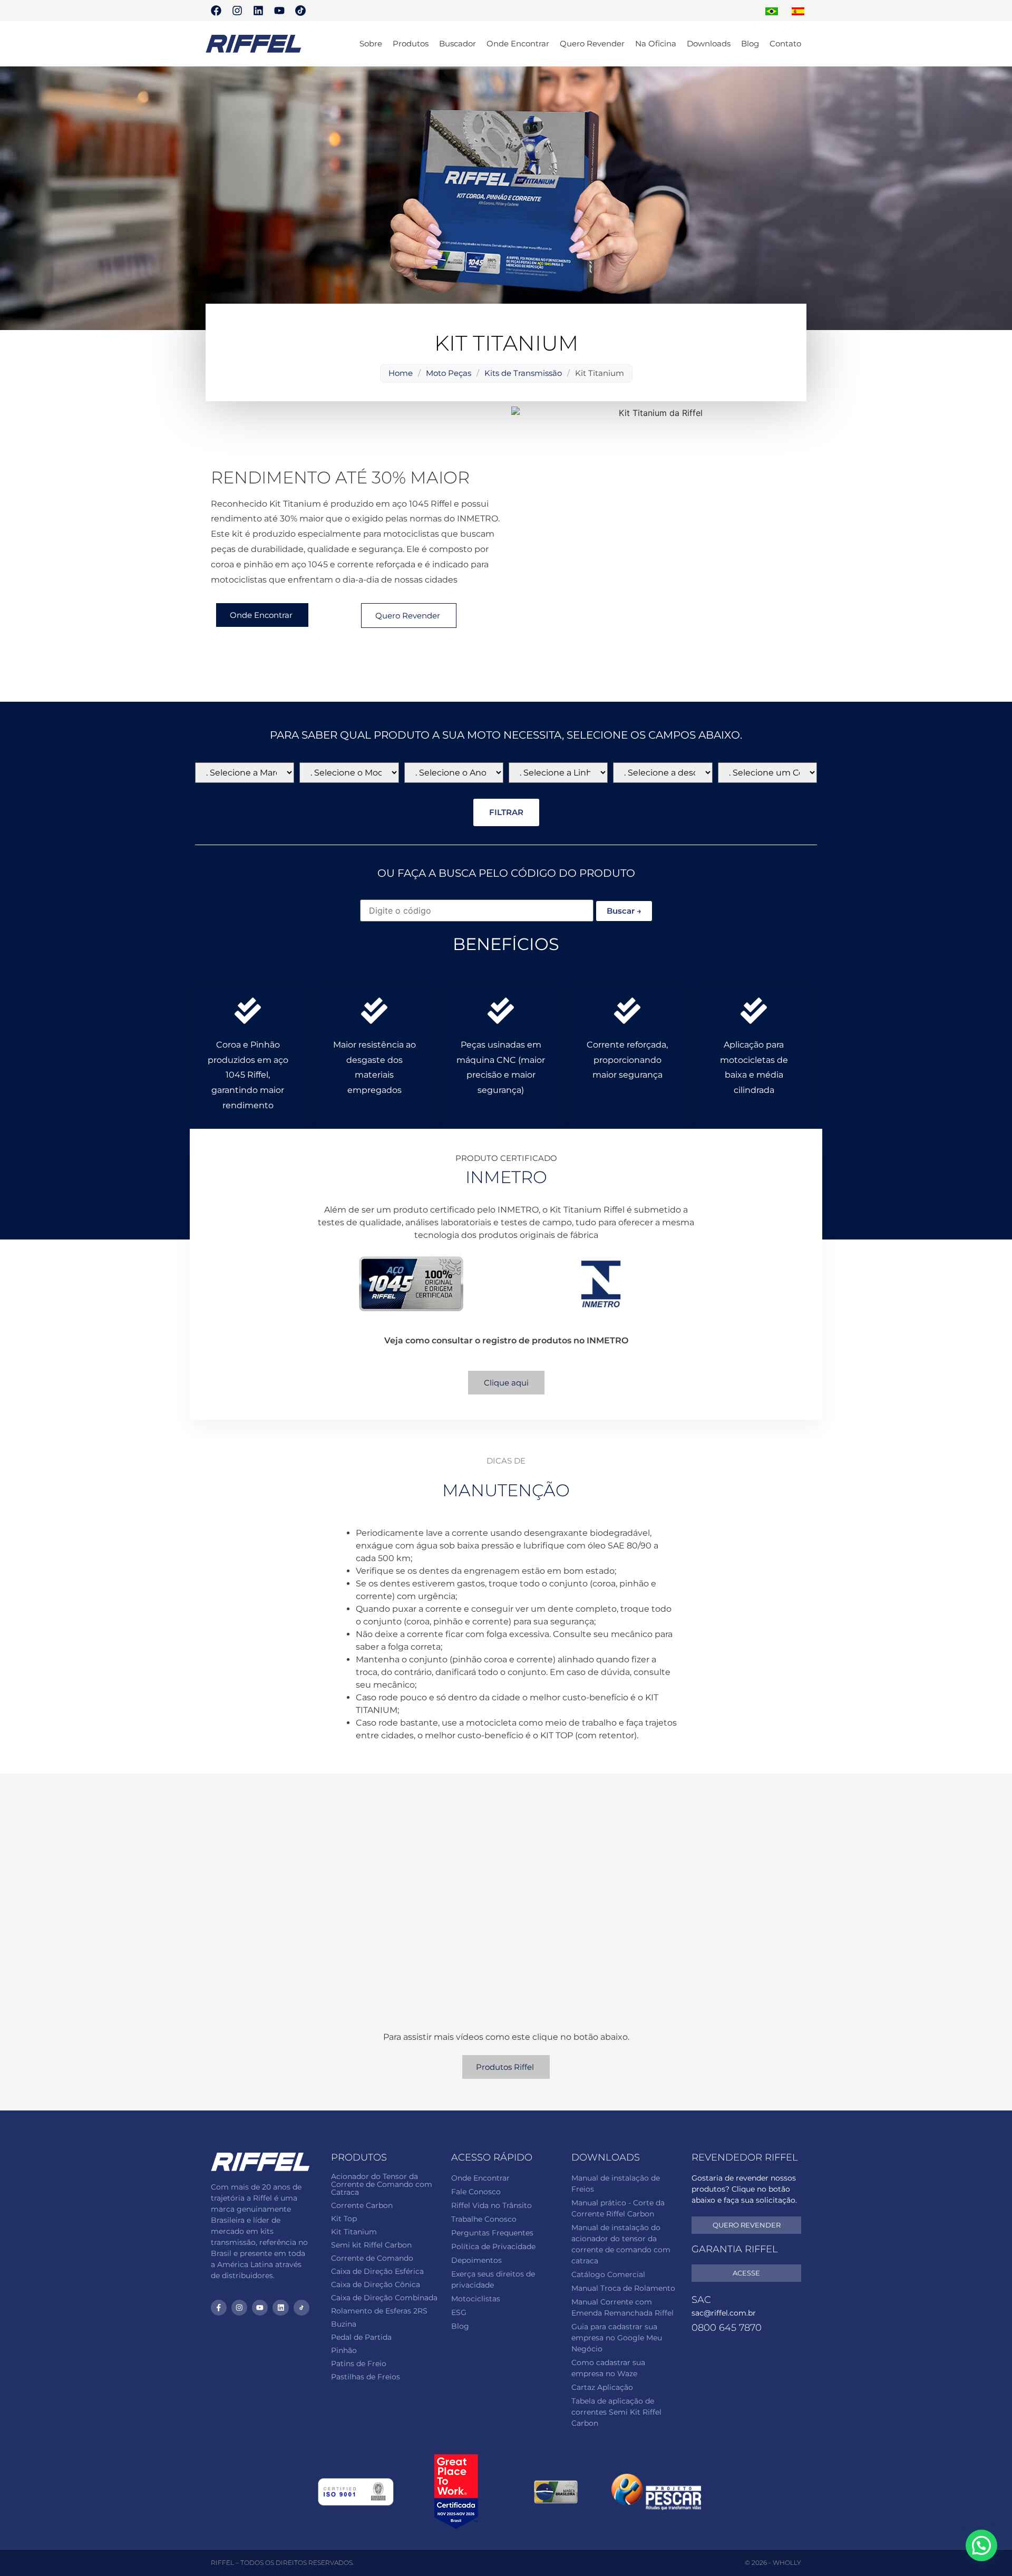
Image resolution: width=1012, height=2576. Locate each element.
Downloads (709, 43)
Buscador (458, 43)
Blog (750, 43)
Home (401, 373)
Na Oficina (656, 43)
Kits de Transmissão (523, 373)
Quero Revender (592, 43)
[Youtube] (279, 11)
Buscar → (624, 911)
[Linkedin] (258, 11)
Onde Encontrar (518, 43)
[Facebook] (216, 11)
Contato (785, 43)
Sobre (371, 43)
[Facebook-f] (219, 2308)
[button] (981, 2545)
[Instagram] (237, 11)
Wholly (787, 2563)
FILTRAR (506, 812)
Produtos (411, 43)
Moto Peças (449, 373)
